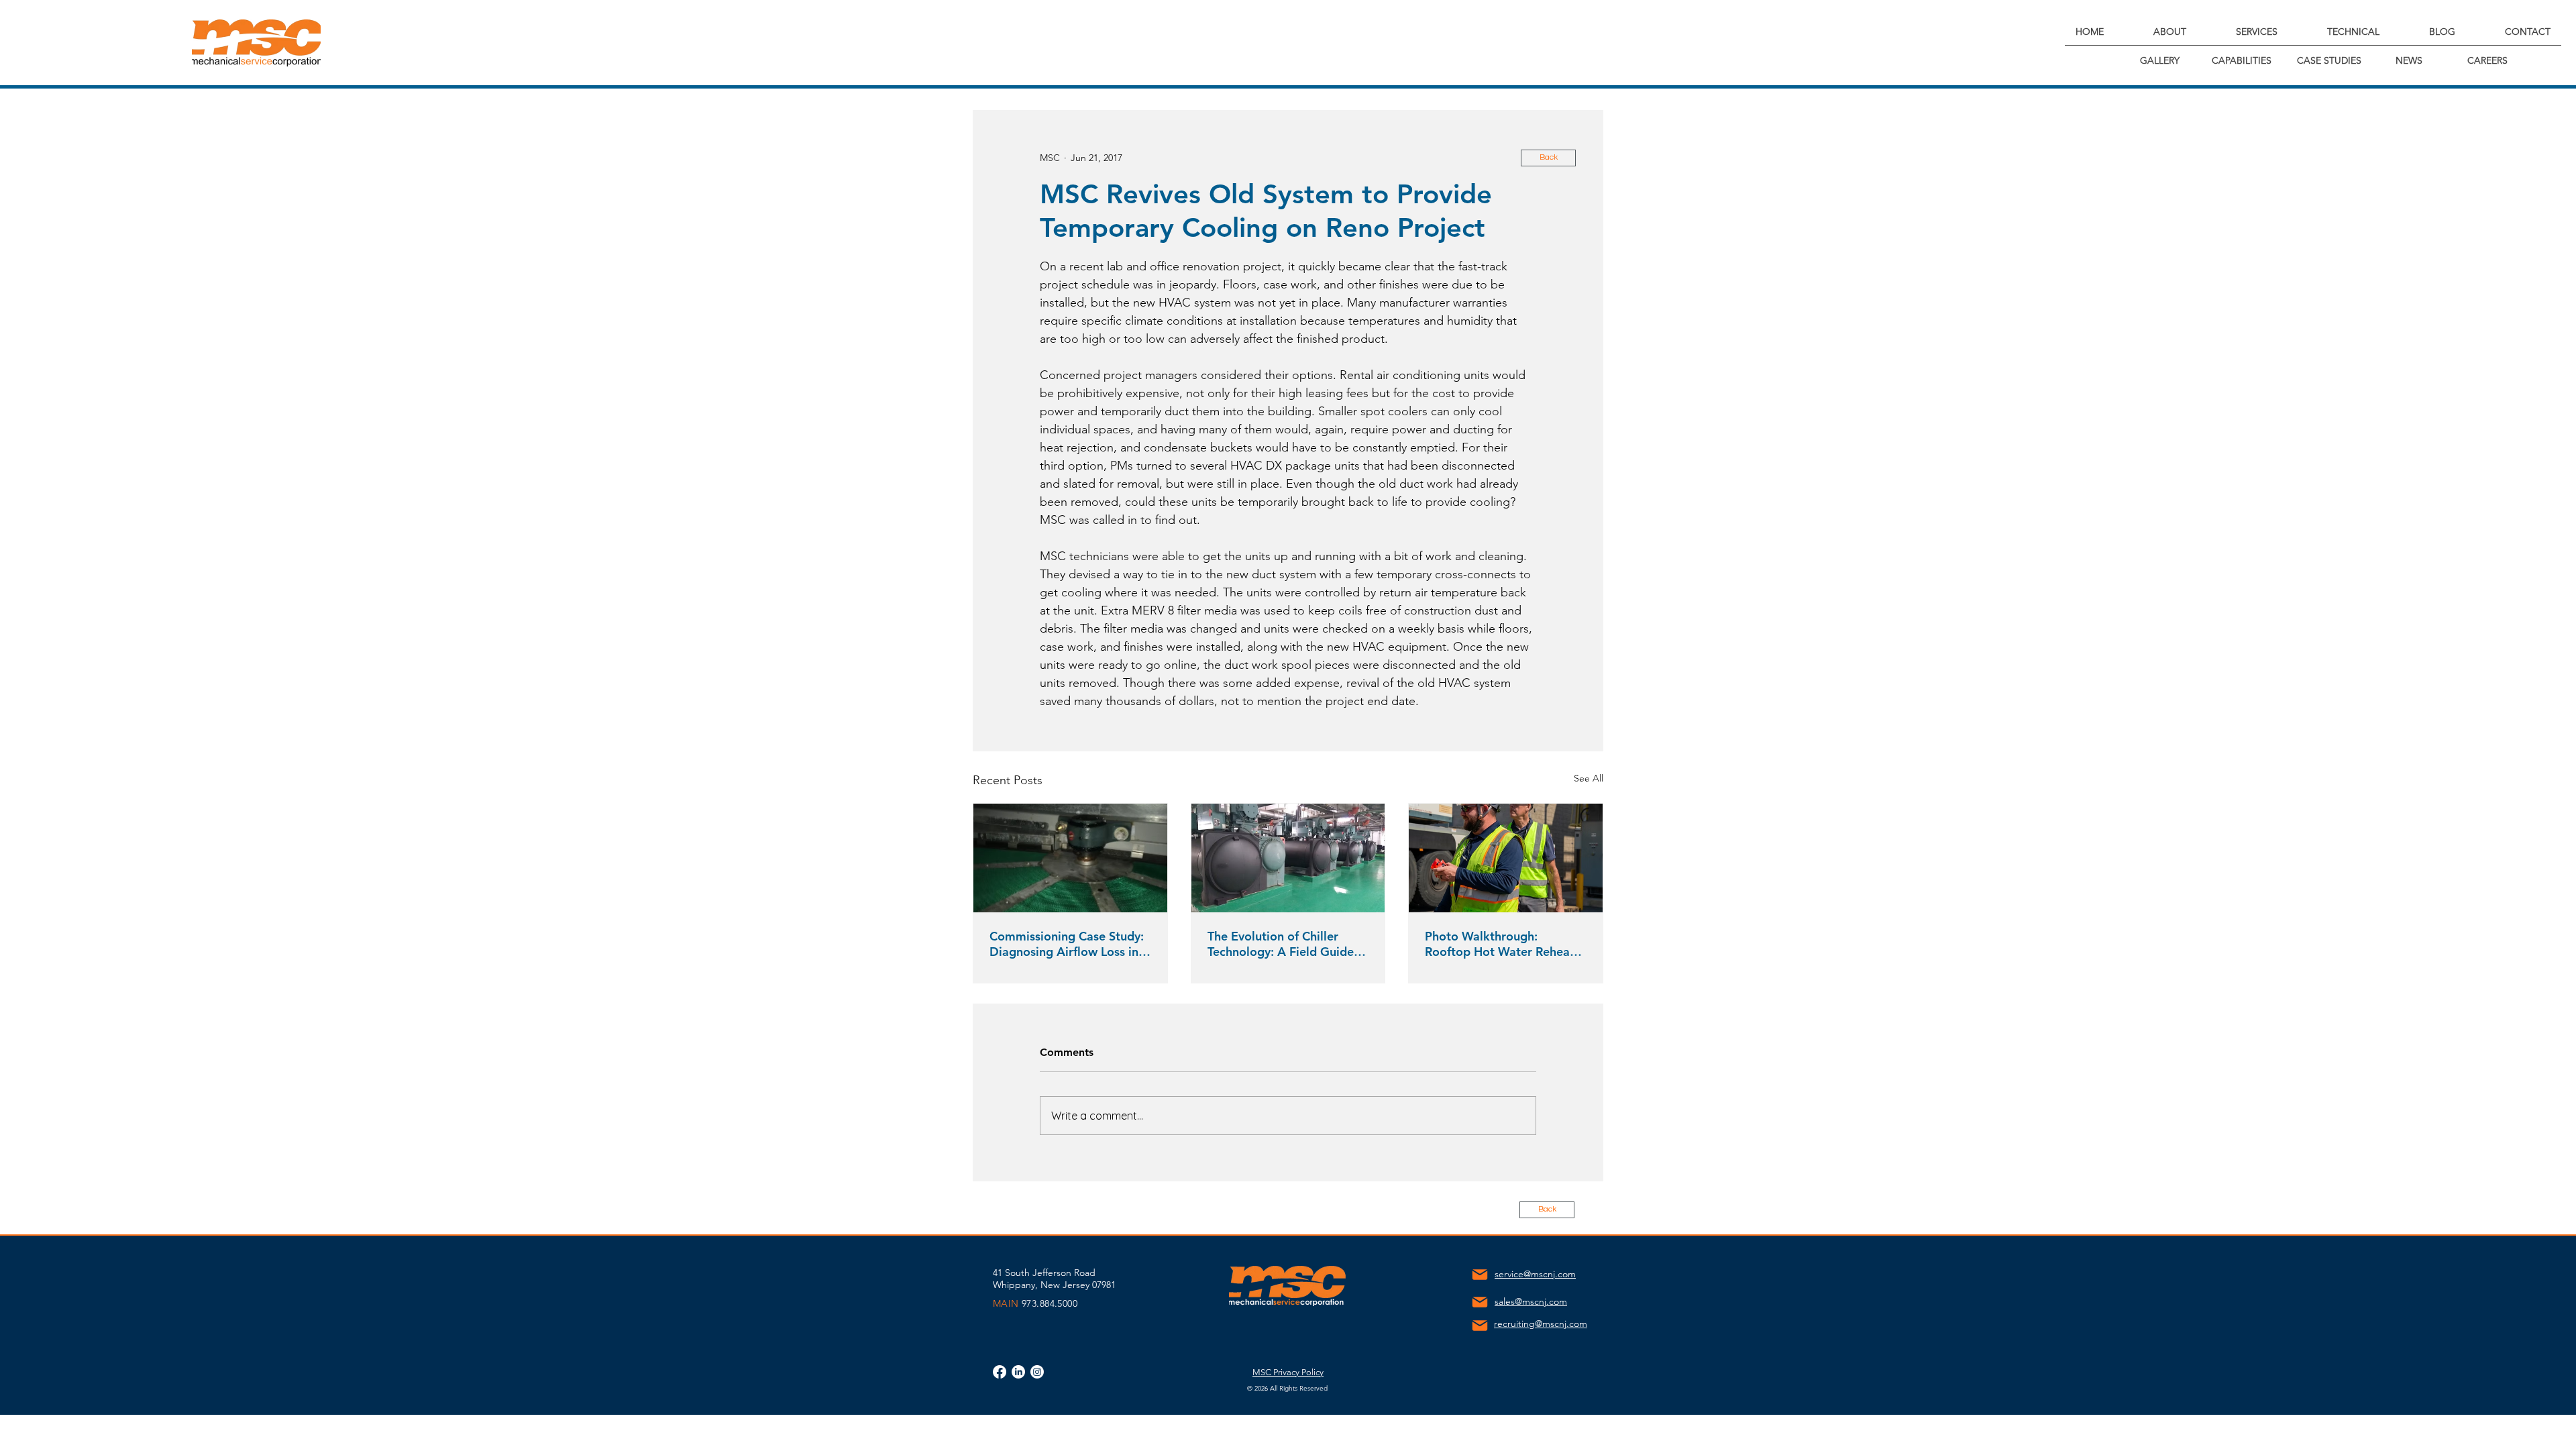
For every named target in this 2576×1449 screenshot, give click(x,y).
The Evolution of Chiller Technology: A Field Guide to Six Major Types (1281, 944)
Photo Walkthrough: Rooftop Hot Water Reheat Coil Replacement (1500, 944)
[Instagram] (1037, 1372)
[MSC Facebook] (1000, 1372)
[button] (2169, 32)
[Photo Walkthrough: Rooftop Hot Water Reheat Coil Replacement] (1506, 858)
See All (1589, 778)
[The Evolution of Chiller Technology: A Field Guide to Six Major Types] (1288, 858)
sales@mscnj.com (1531, 1301)
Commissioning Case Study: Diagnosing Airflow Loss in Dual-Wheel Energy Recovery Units (1067, 944)
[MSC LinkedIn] (1018, 1372)
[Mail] (1480, 1275)
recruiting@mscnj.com (1541, 1324)
